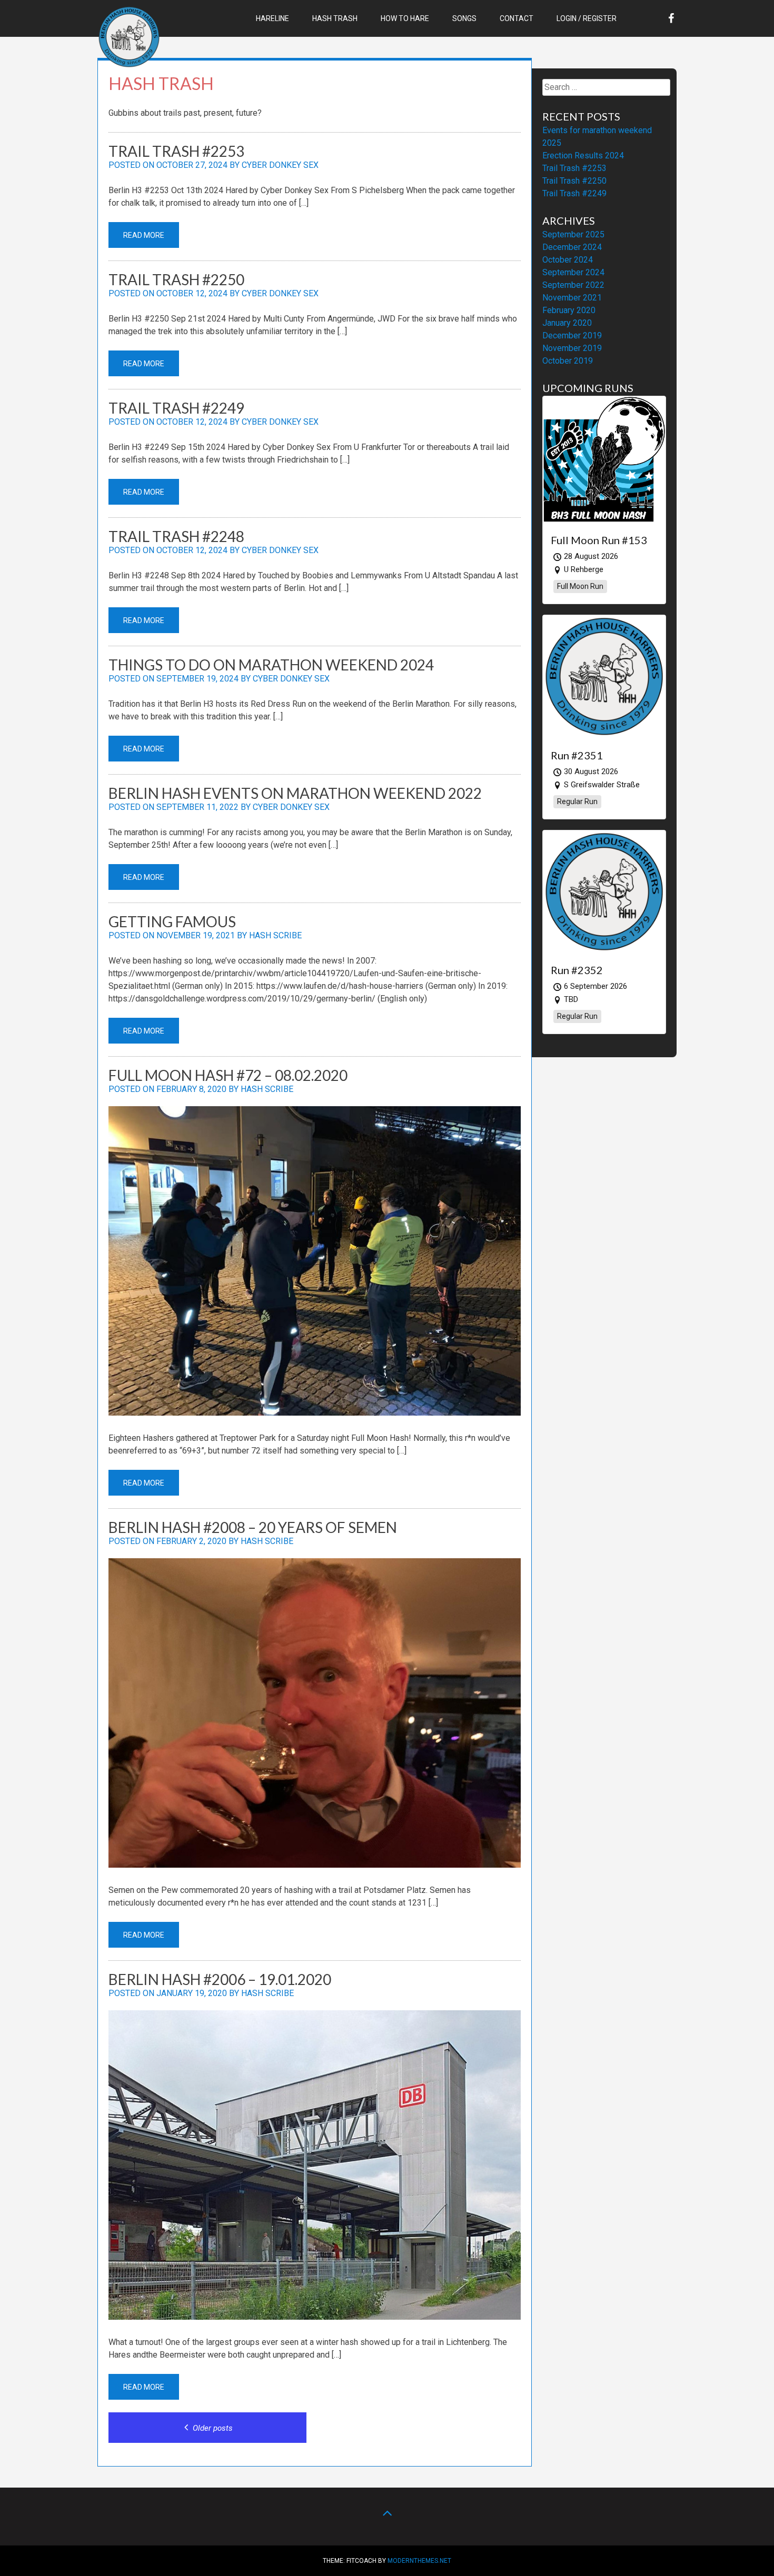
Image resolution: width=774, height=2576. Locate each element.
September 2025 (573, 234)
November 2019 (572, 348)
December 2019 (572, 335)
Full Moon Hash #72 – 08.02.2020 (228, 1075)
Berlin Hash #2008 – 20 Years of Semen (253, 1527)
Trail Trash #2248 (176, 536)
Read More (144, 235)
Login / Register (587, 18)
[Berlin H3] (129, 66)
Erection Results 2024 (583, 156)
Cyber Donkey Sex (280, 165)
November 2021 (572, 298)
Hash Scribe (275, 935)
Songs (464, 18)
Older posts (212, 2428)
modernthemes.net (419, 2561)
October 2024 (568, 260)
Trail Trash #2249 (176, 408)
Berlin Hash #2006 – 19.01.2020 (220, 1979)
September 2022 (573, 285)
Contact (517, 18)
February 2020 (569, 310)
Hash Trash (335, 18)
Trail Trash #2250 (176, 279)
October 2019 (568, 361)
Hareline (272, 18)
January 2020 (567, 323)
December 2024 (572, 247)
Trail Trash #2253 (176, 151)
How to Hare (405, 18)
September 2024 (573, 272)
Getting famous (172, 921)
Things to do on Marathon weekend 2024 (271, 665)
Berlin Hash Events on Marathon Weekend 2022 (295, 793)
